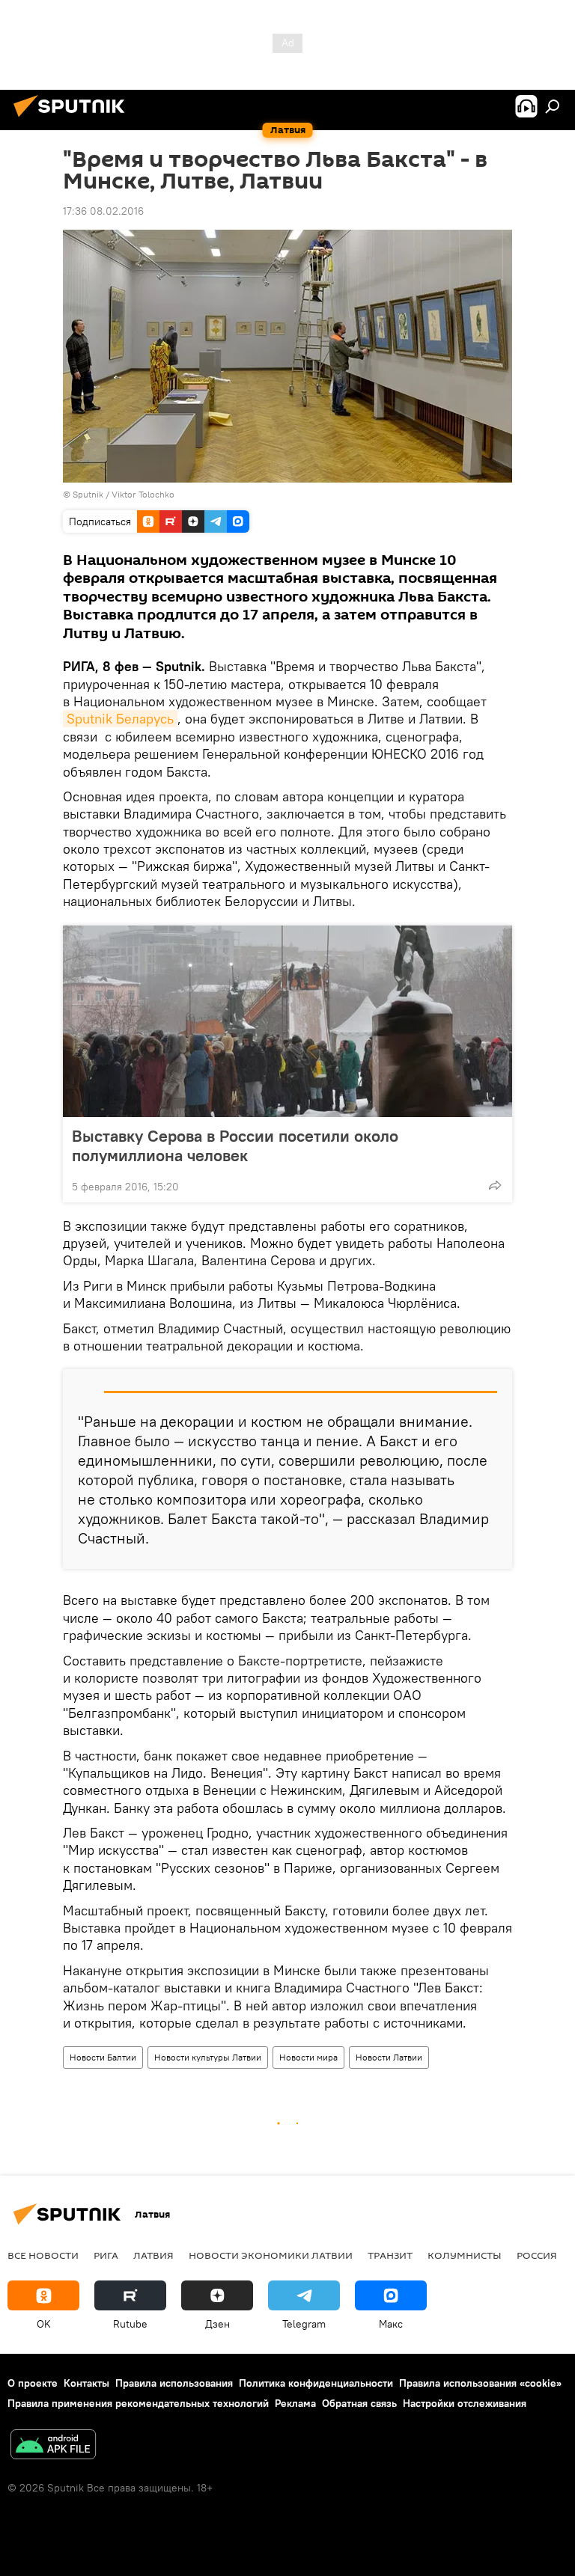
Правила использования (174, 2383)
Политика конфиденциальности (316, 2383)
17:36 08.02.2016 (103, 211)
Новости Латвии (389, 2057)
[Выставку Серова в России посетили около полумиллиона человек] (287, 1021)
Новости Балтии (103, 2057)
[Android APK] (53, 2446)
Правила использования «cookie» (480, 2383)
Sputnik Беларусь (120, 719)
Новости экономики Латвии (271, 2255)
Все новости (43, 2255)
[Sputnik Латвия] (73, 119)
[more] (495, 1185)
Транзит (390, 2255)
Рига (106, 2255)
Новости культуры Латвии (208, 2057)
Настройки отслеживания (465, 2403)
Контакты (86, 2383)
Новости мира (308, 2057)
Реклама (295, 2403)
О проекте (33, 2383)
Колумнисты (465, 2255)
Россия (537, 2255)
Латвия (153, 2255)
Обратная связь (359, 2403)
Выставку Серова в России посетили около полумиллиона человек (235, 1145)
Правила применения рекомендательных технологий (138, 2403)
